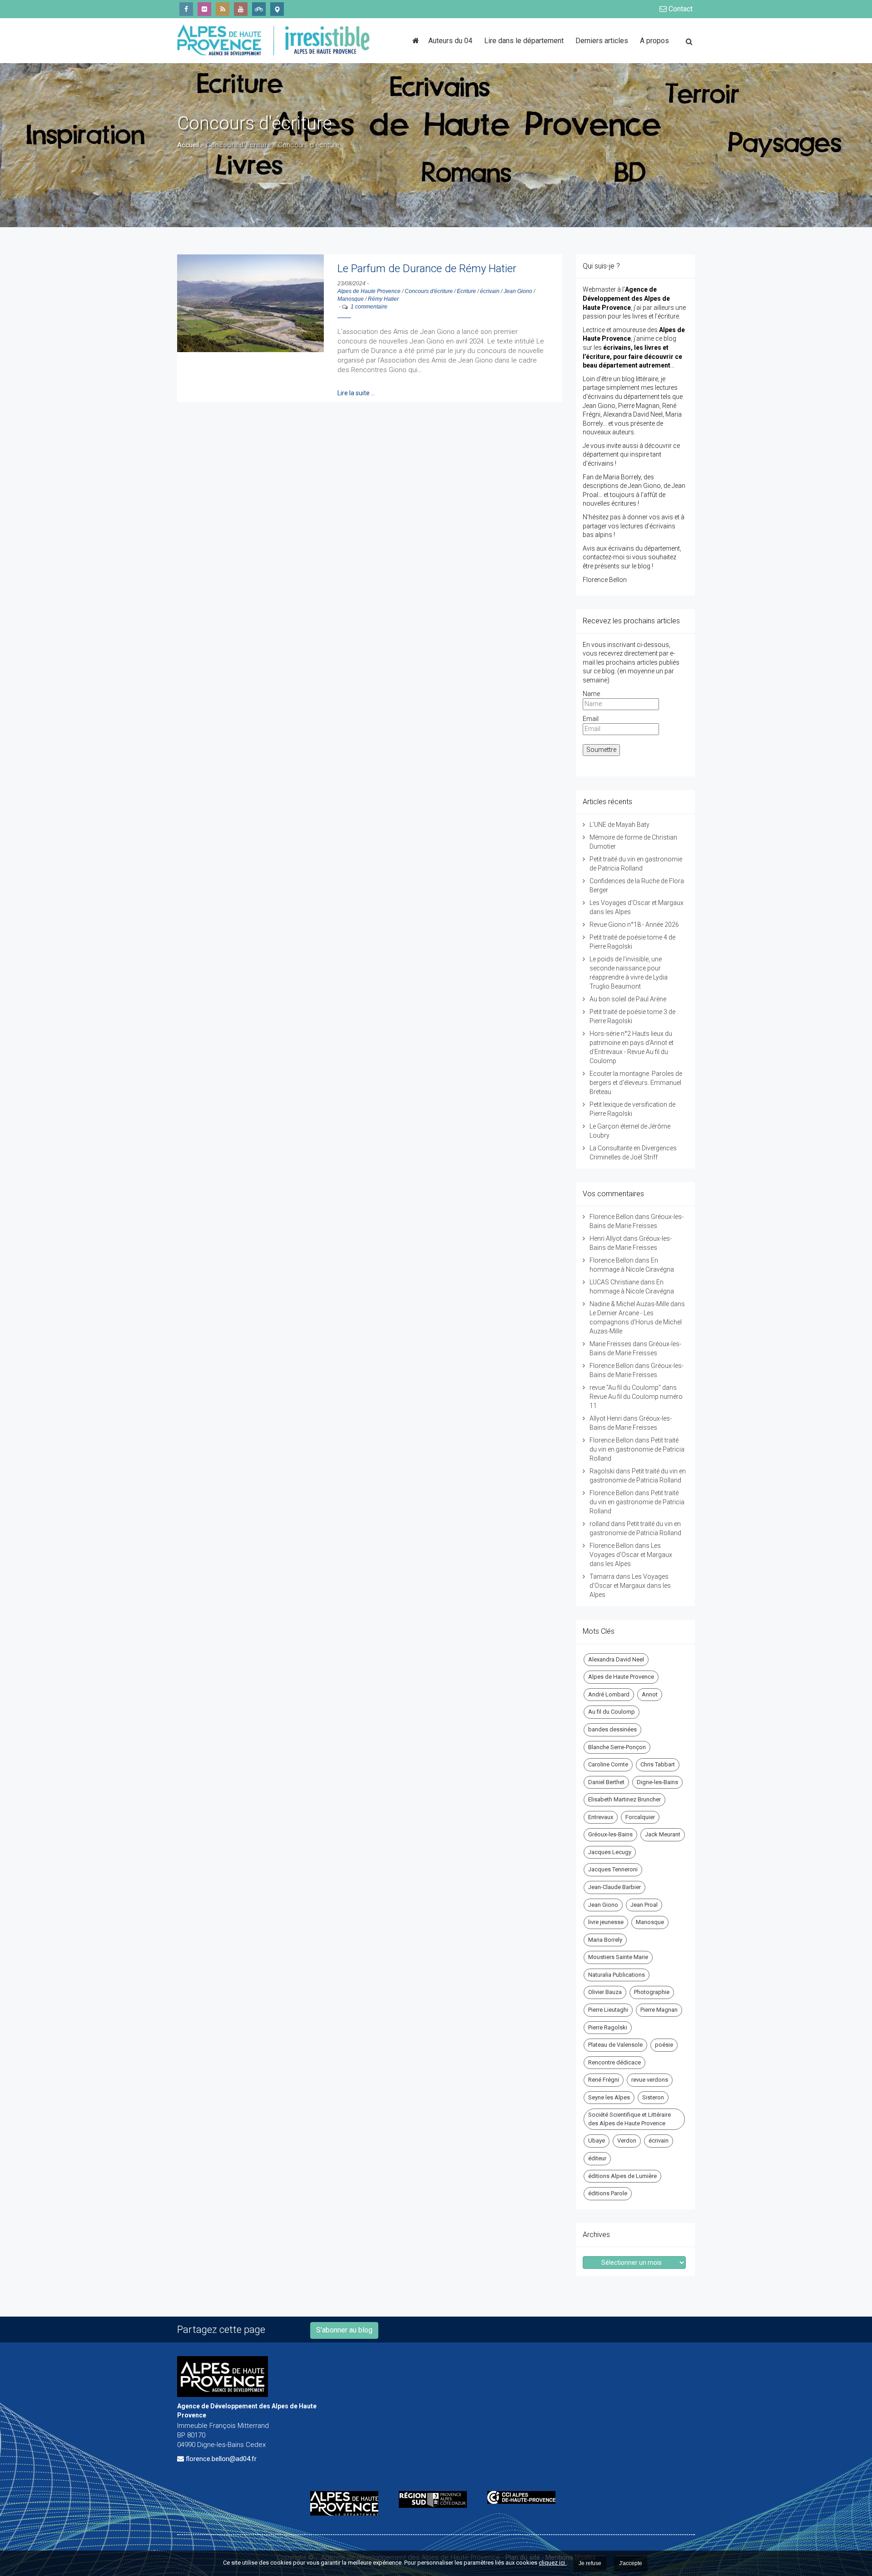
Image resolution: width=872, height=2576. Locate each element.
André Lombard (609, 1694)
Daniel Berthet (606, 1782)
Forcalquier (640, 1817)
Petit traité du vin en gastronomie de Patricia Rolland (637, 1449)
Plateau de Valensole (615, 2045)
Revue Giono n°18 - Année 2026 (634, 925)
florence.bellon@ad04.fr (221, 2459)
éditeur (597, 2158)
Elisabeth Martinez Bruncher (624, 1799)
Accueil (188, 145)
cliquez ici (552, 2563)
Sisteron (653, 2097)
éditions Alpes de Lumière (622, 2176)
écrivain (490, 291)
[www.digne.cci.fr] (525, 2497)
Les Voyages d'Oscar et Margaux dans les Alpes (631, 1555)
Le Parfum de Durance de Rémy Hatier (427, 269)
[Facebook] (186, 9)
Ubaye (597, 2141)
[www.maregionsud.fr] (436, 2499)
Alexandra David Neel (616, 1659)
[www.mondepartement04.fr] (348, 2503)
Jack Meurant (663, 1834)
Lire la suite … (356, 393)
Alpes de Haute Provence (369, 291)
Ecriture (466, 291)
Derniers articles (602, 41)
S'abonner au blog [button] (344, 2330)
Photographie (652, 1992)
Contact (680, 9)
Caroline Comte (608, 1764)
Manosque (351, 299)
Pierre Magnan (659, 2010)
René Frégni (604, 2080)
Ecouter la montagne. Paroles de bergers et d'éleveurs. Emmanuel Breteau (636, 1083)
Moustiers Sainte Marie (618, 1957)
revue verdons (650, 2080)
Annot (650, 1694)
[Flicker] (204, 9)
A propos (654, 41)
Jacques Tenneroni (613, 1869)
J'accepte (631, 2563)
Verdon (627, 2141)
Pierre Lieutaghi (608, 2010)
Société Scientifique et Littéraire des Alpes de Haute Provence (629, 2119)
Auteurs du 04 (450, 41)
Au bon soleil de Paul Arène (628, 999)
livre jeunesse (606, 1922)
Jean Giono (518, 291)
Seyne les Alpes (609, 2097)
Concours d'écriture (429, 291)
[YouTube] (241, 9)
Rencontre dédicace (614, 2062)
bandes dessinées (612, 1729)
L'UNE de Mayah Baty (619, 825)
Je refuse (590, 2563)
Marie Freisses (610, 1344)
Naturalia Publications (617, 1975)
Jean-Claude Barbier (614, 1887)
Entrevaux (601, 1817)
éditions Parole (608, 2193)
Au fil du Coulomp (612, 1712)
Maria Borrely (605, 1940)
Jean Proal (644, 1905)
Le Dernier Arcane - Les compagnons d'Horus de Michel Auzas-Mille (636, 1322)
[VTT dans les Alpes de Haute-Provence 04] (259, 9)
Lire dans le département (524, 41)
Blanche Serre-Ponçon (617, 1747)
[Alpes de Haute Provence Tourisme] (277, 9)
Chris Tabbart (658, 1764)
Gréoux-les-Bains (610, 1834)
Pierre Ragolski (608, 2027)
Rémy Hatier (383, 299)
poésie (664, 2045)
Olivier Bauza (605, 1992)
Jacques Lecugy (610, 1852)
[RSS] (223, 9)
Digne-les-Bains (657, 1782)
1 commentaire (369, 307)
